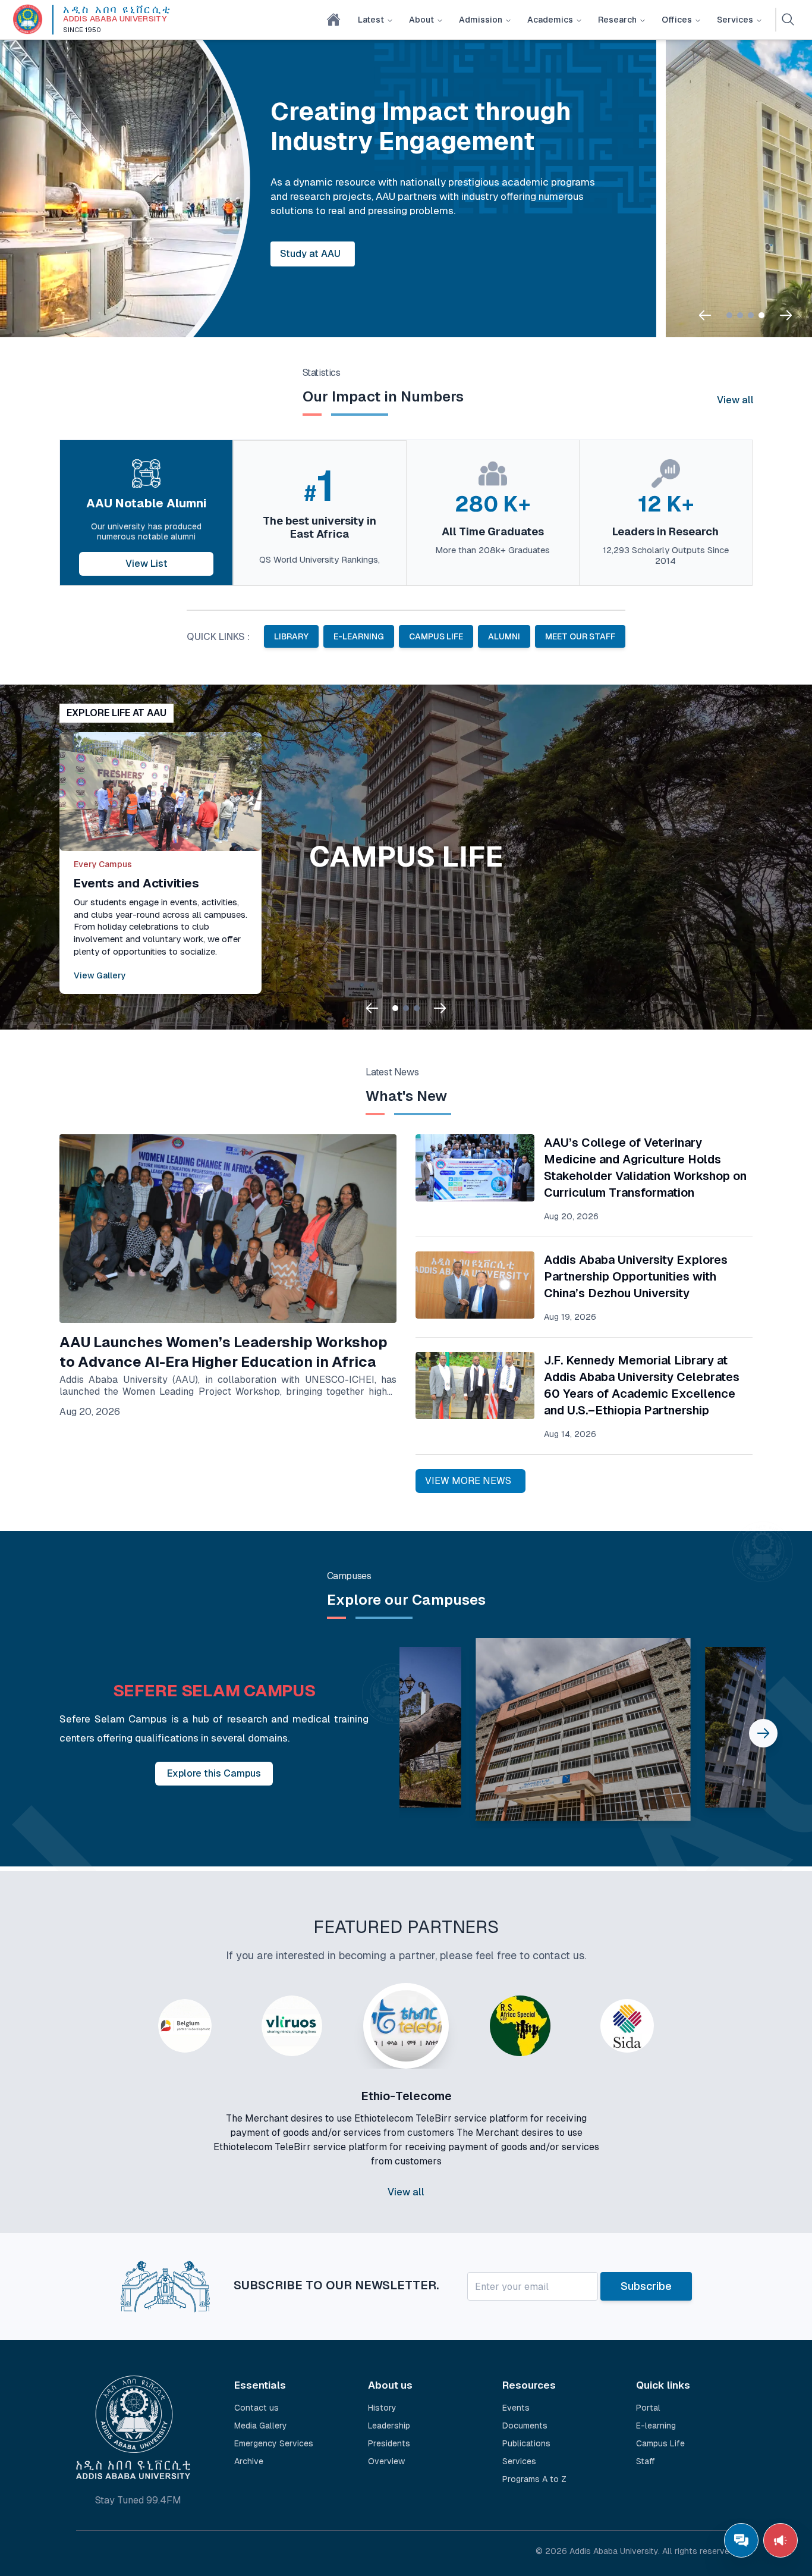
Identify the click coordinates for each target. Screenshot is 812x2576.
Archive (249, 2461)
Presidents (389, 2443)
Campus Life (660, 2443)
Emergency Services (274, 2443)
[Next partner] (696, 2120)
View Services (468, 254)
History (382, 2408)
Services (735, 20)
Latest (371, 20)
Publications (526, 2443)
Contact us (256, 2408)
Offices (677, 20)
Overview (386, 2461)
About (421, 20)
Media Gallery (261, 2426)
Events (516, 2408)
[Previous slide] (705, 315)
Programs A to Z (534, 2479)
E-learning (656, 2426)
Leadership (389, 2426)
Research (617, 20)
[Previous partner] (116, 2120)
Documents (525, 2426)
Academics (550, 20)
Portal (648, 2408)
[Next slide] (786, 315)
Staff (646, 2461)
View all (735, 400)
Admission (481, 20)
